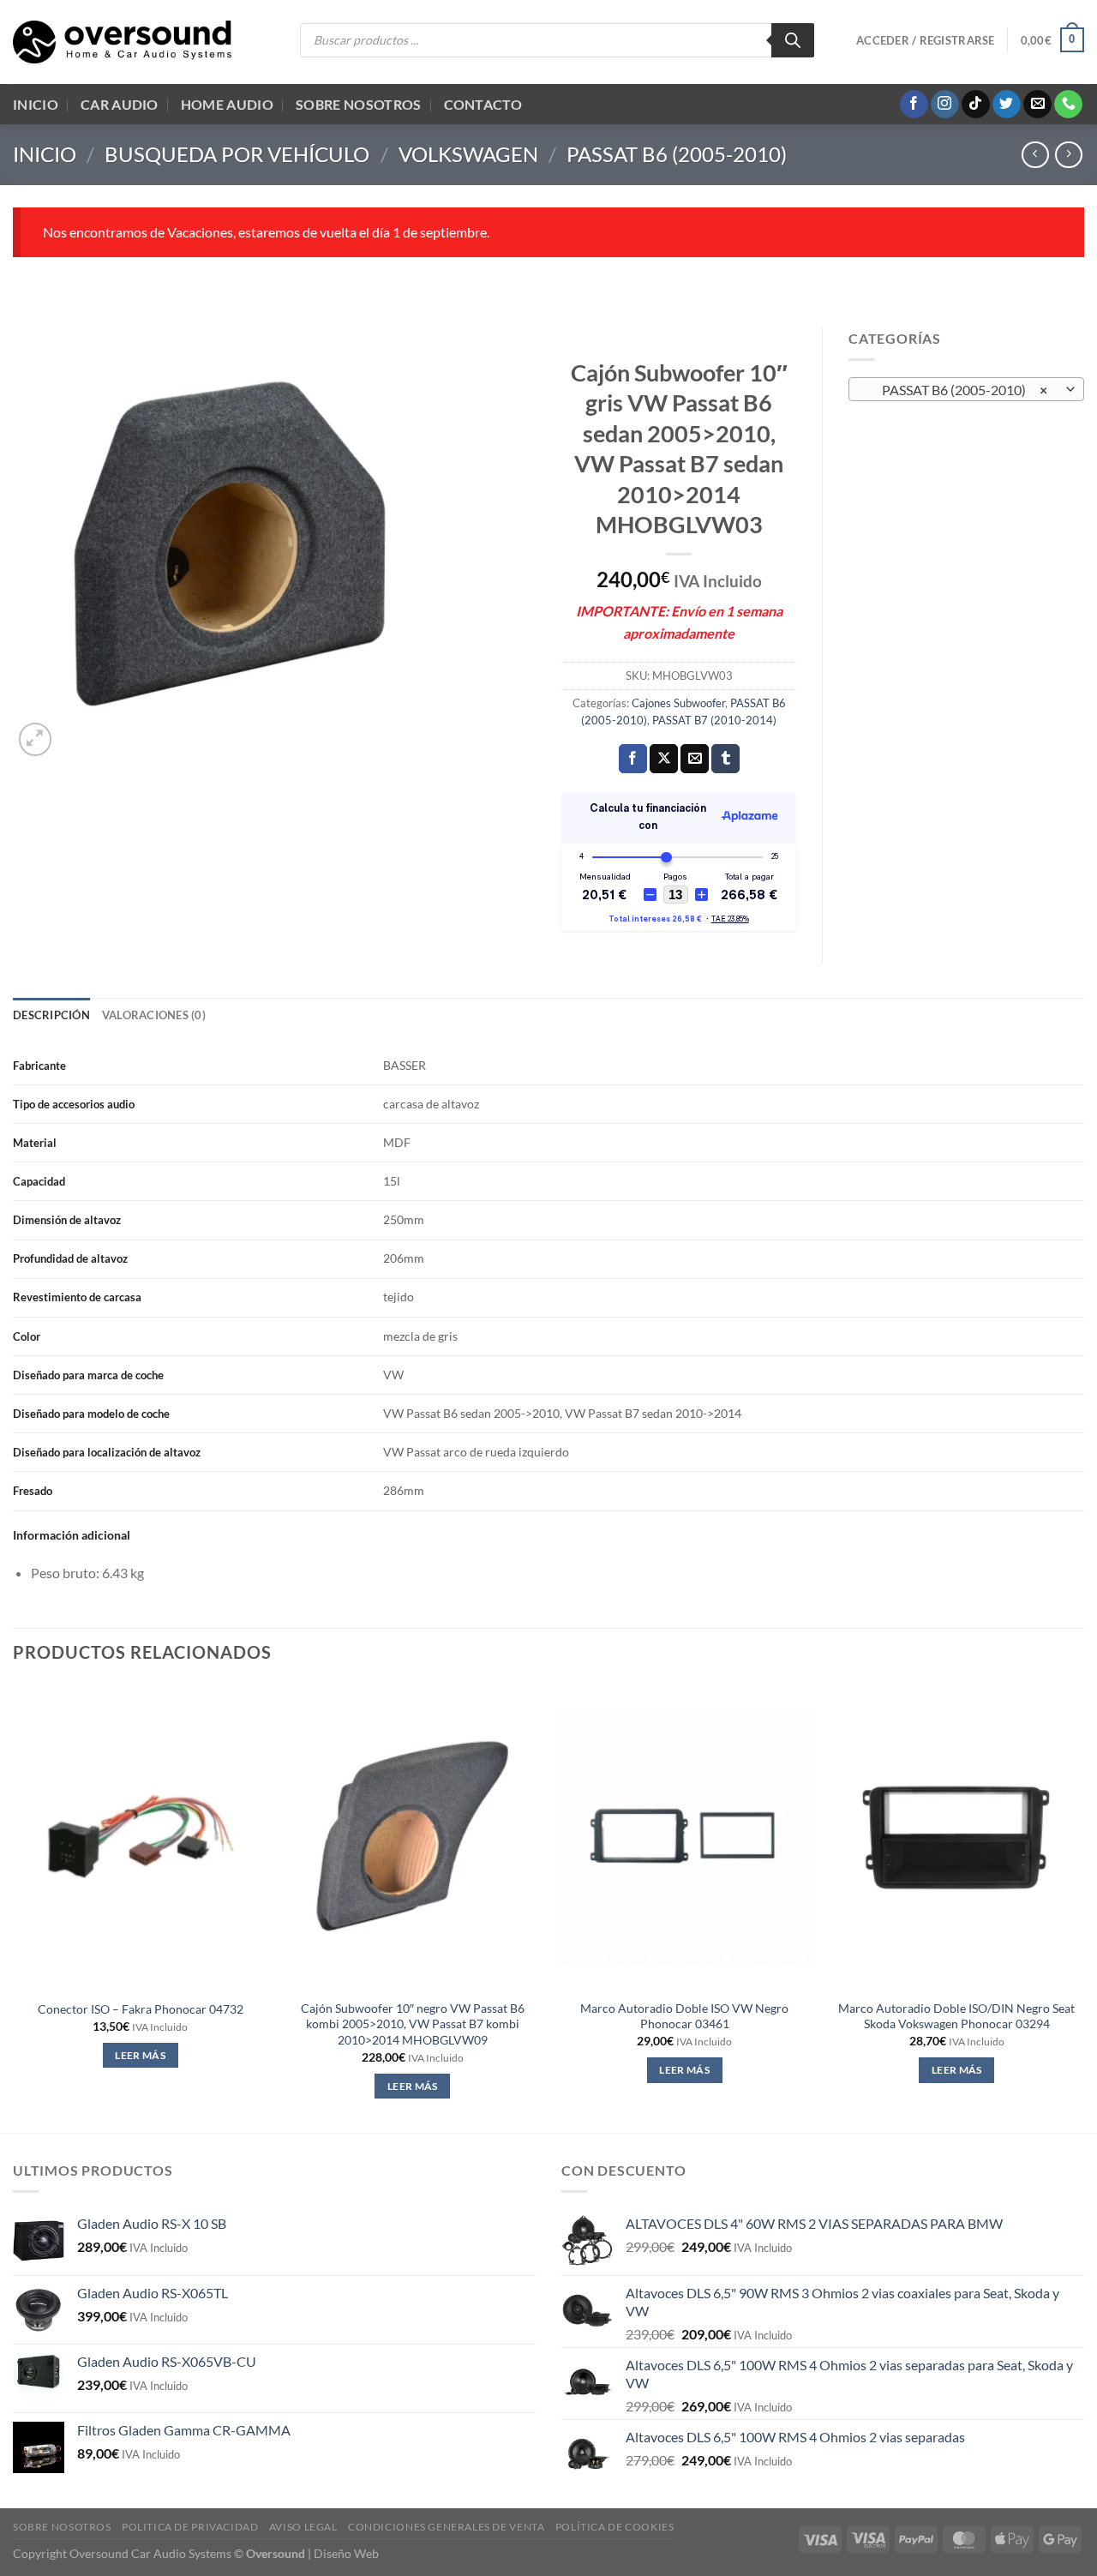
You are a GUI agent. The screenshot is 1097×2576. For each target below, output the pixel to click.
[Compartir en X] (664, 759)
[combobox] (966, 389)
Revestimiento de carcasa (77, 1297)
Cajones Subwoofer (678, 703)
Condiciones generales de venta (446, 2527)
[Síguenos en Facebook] (914, 105)
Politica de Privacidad (190, 2527)
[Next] (1083, 1906)
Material (35, 1143)
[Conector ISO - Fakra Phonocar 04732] (141, 1837)
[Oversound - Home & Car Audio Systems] (122, 42)
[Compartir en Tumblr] (725, 759)
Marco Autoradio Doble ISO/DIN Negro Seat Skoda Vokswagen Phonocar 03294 (956, 2016)
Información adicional (72, 1535)
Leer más (140, 2055)
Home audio (227, 104)
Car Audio (120, 104)
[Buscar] (793, 40)
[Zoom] (36, 739)
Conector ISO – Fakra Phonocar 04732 (141, 2009)
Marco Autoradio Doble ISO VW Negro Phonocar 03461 (684, 2016)
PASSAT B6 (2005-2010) (677, 154)
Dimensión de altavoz (67, 1220)
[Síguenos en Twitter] (1007, 105)
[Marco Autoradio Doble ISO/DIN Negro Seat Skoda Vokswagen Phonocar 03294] (956, 1837)
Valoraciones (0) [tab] (154, 1015)
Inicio (36, 104)
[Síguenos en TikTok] (976, 105)
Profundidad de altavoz (70, 1258)
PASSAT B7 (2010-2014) (714, 720)
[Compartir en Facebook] (633, 759)
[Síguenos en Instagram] (945, 105)
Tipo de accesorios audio (74, 1104)
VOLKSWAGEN (468, 154)
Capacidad (39, 1181)
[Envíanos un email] (1037, 105)
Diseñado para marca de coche (88, 1375)
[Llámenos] (1068, 105)
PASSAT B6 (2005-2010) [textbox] (957, 390)
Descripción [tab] (51, 1015)
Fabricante (39, 1066)
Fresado (33, 1491)
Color (27, 1336)
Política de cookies (615, 2527)
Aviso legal (303, 2527)
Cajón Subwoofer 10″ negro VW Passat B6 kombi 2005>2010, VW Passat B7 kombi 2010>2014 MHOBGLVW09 (413, 2024)
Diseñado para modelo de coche (91, 1414)
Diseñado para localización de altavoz (107, 1452)
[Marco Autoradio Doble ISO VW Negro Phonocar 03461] (685, 1837)
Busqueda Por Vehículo (237, 154)
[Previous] (14, 1906)
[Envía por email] (695, 759)
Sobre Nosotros (358, 104)
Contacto (483, 104)
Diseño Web (346, 2553)
